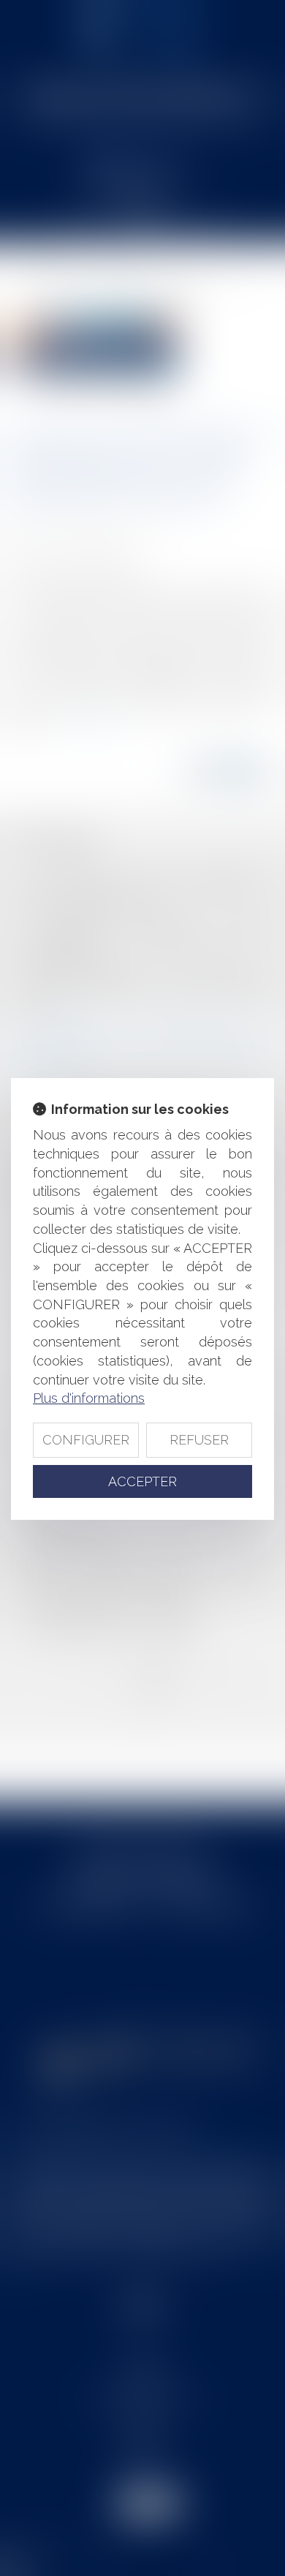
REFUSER (199, 1440)
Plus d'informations (89, 1398)
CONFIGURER (86, 1440)
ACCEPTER (142, 1481)
